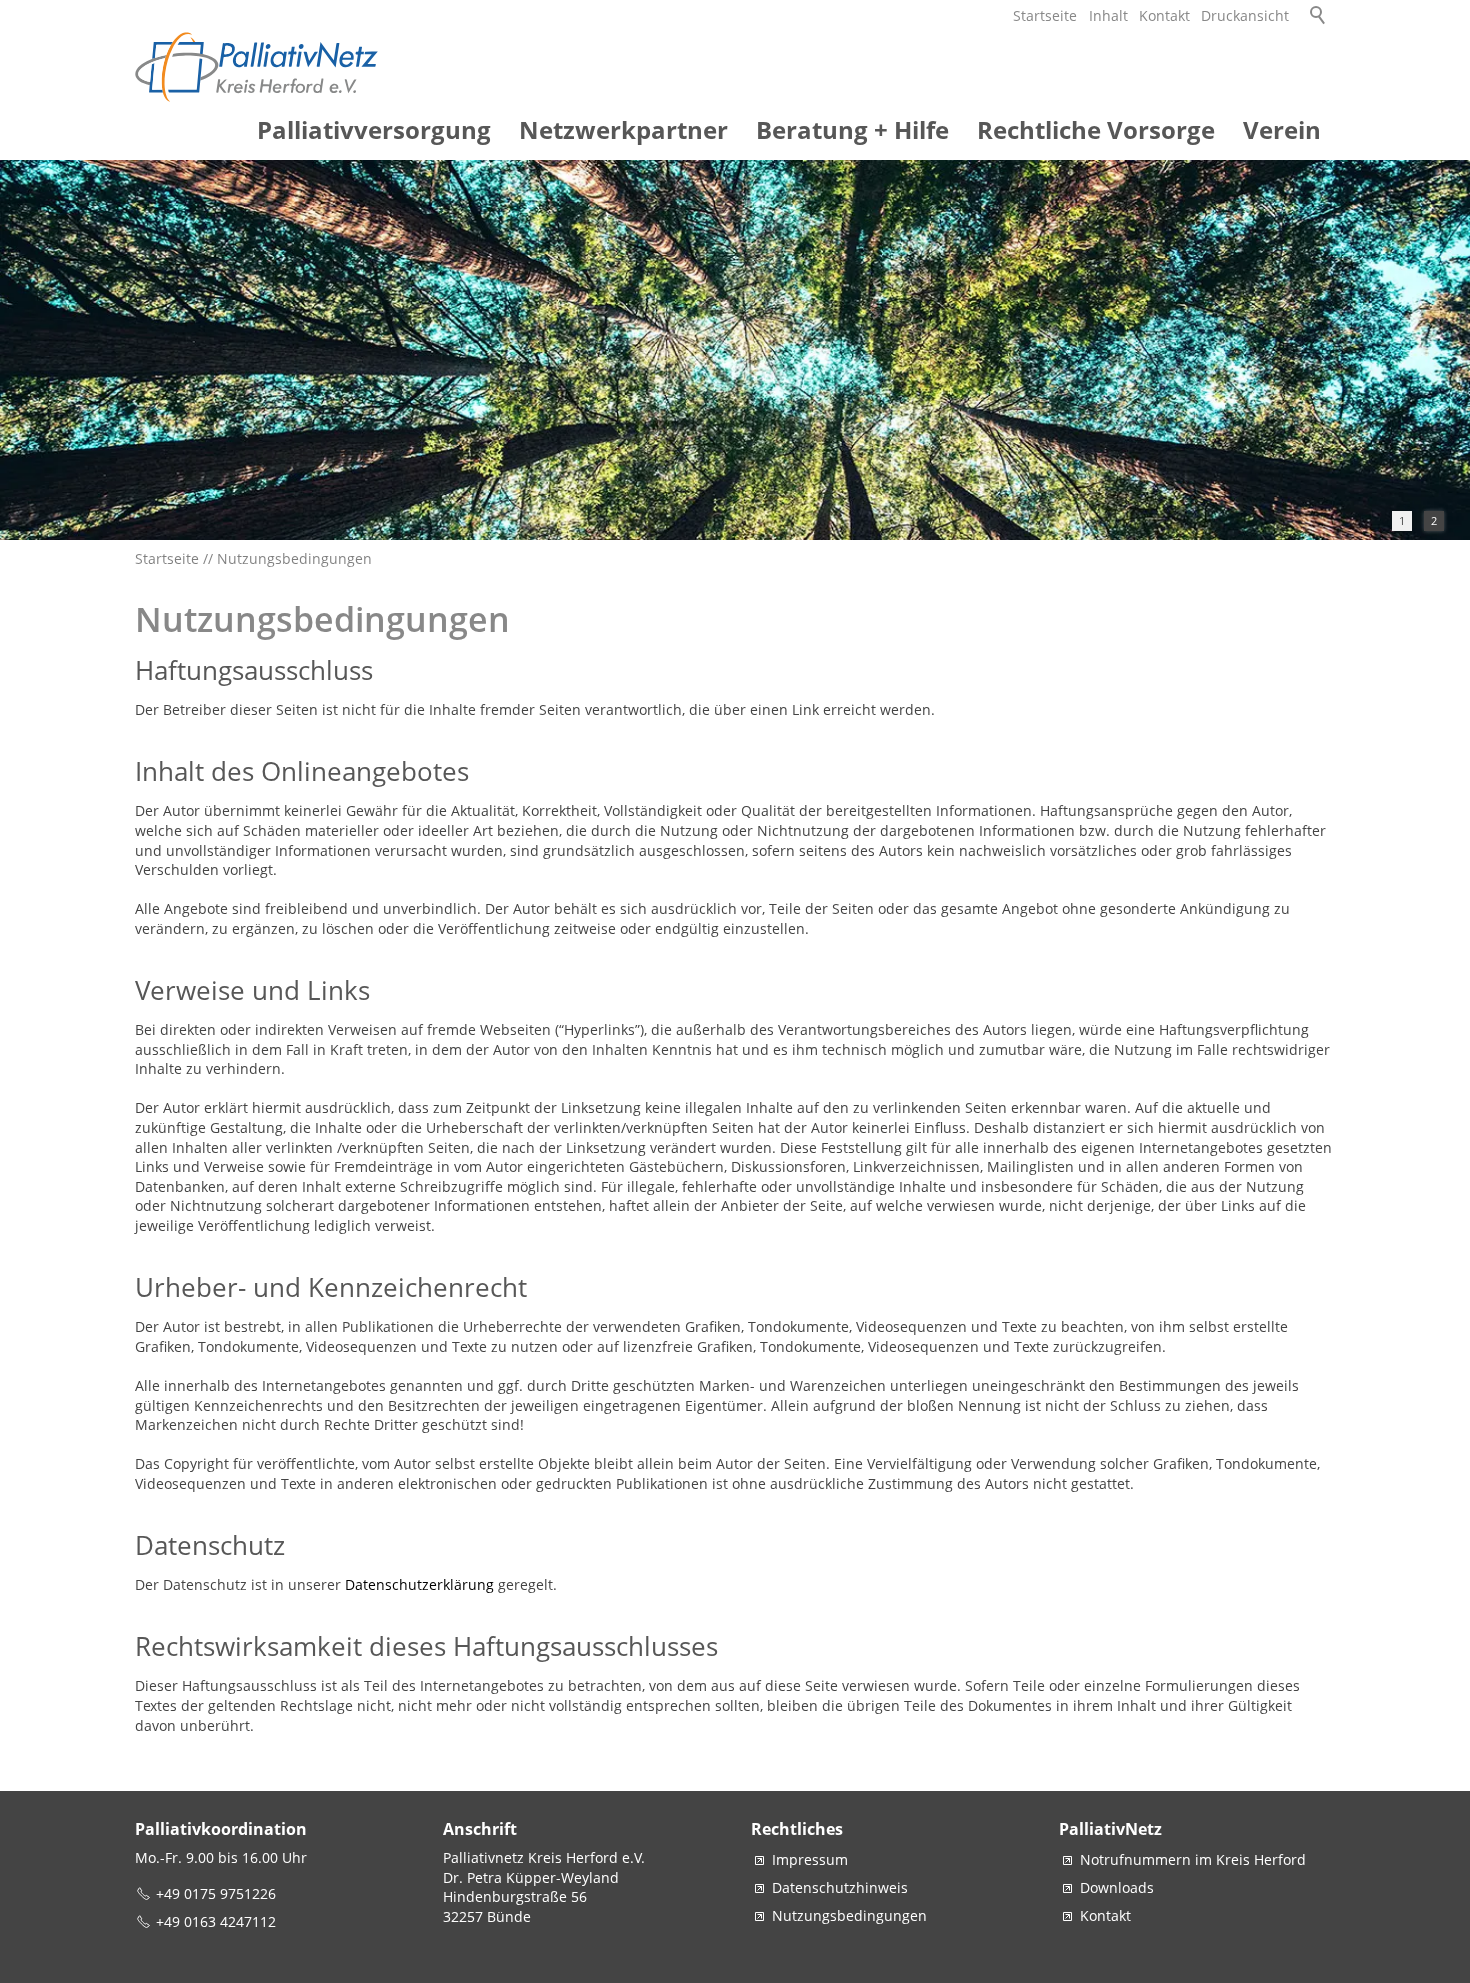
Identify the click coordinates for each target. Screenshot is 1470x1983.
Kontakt (1164, 15)
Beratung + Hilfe (852, 129)
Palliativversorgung (374, 129)
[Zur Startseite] (257, 67)
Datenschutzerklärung (421, 1584)
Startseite (1045, 15)
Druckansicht (1245, 15)
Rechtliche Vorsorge (1096, 129)
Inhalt (1108, 15)
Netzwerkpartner (623, 129)
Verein (1282, 129)
